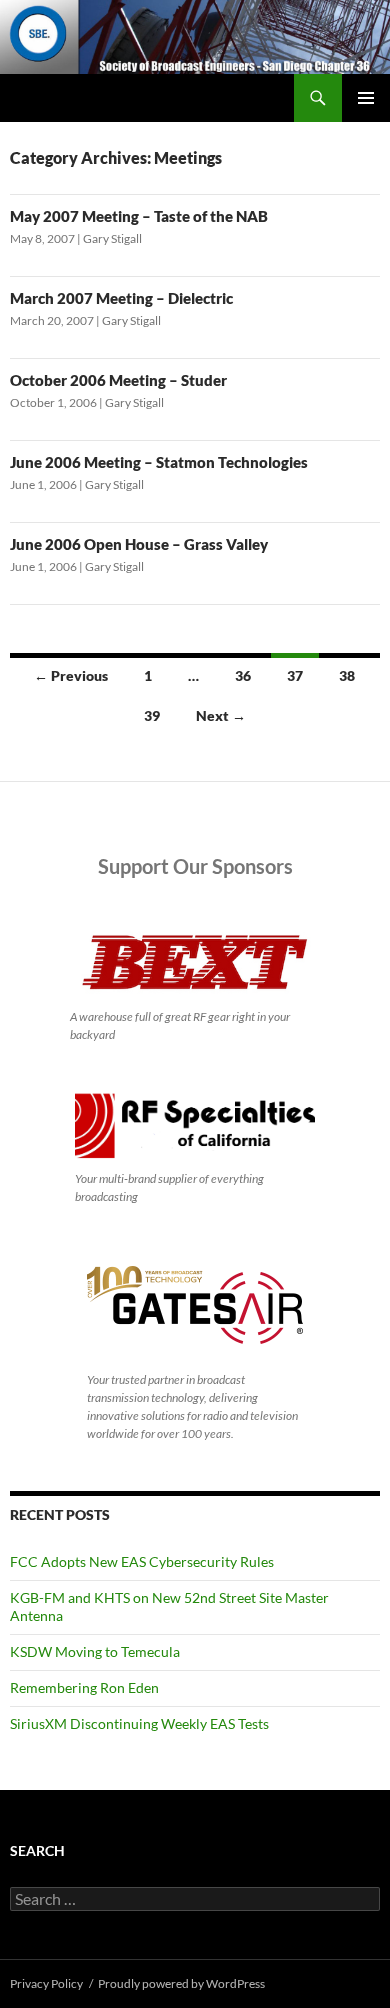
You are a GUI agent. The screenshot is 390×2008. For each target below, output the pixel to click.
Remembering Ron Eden (84, 1687)
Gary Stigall (112, 238)
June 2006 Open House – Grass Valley (139, 544)
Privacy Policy (46, 1983)
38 (347, 675)
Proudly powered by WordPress (181, 1983)
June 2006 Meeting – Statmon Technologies (159, 462)
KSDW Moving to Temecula (95, 1651)
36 (243, 675)
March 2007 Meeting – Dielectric (121, 298)
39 (152, 715)
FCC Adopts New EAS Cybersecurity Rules (142, 1561)
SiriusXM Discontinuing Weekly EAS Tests (139, 1723)
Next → (221, 715)
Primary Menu (366, 98)
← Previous (71, 675)
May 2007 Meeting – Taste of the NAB (139, 216)
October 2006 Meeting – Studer (118, 380)
